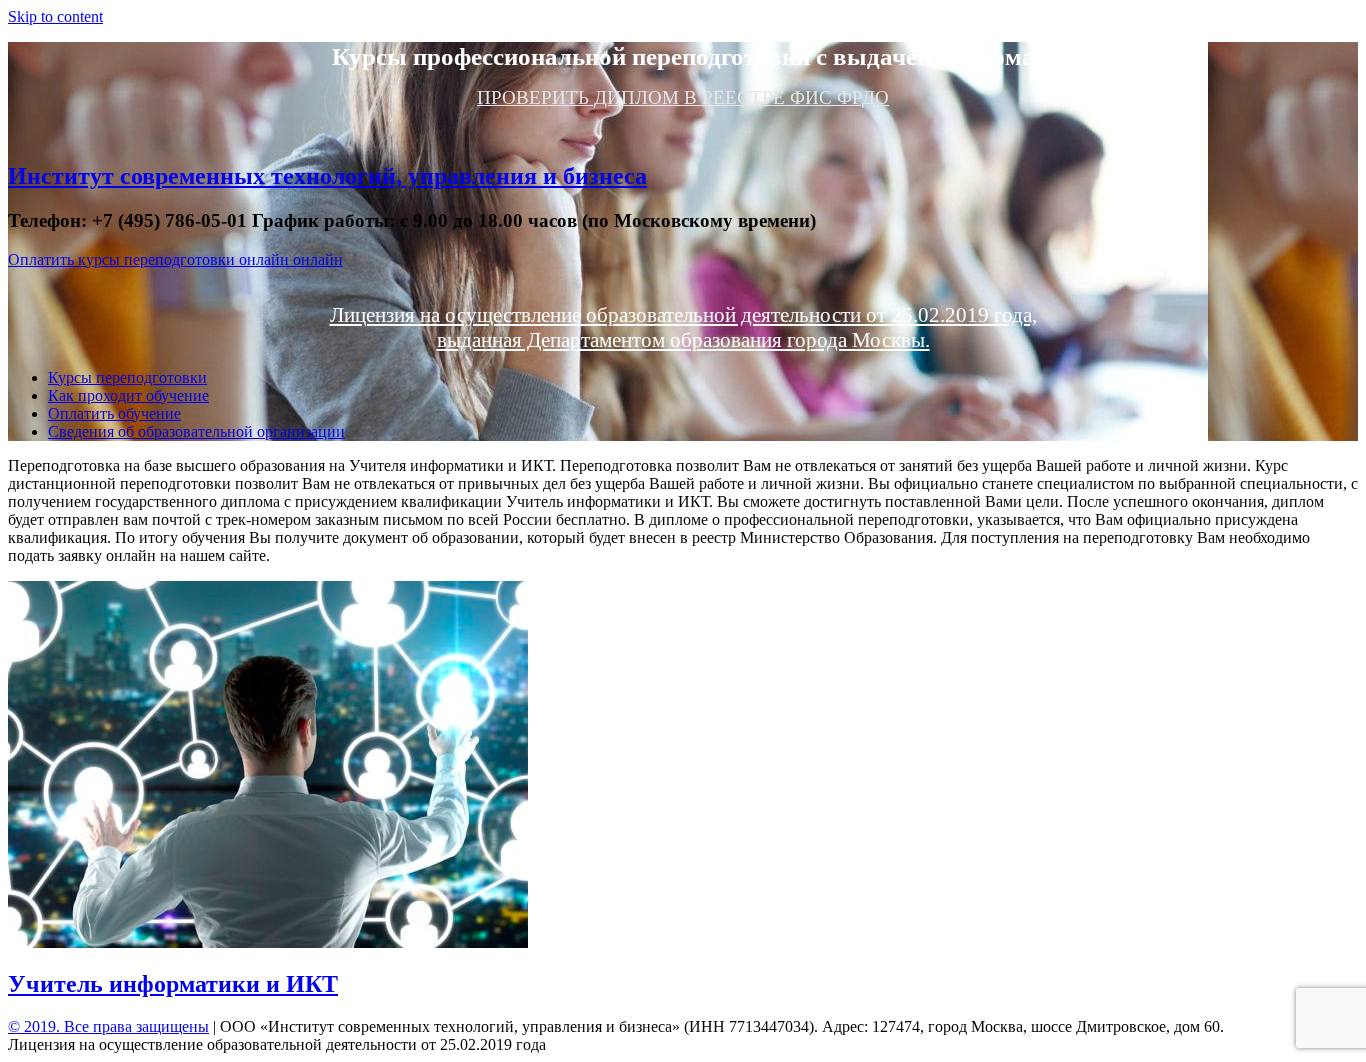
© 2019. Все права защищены (108, 1026)
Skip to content (55, 16)
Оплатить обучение (114, 413)
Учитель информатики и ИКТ (173, 984)
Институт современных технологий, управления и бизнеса (327, 176)
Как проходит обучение (128, 395)
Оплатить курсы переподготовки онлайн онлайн (175, 259)
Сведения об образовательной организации (196, 431)
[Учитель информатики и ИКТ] (268, 942)
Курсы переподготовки (127, 377)
